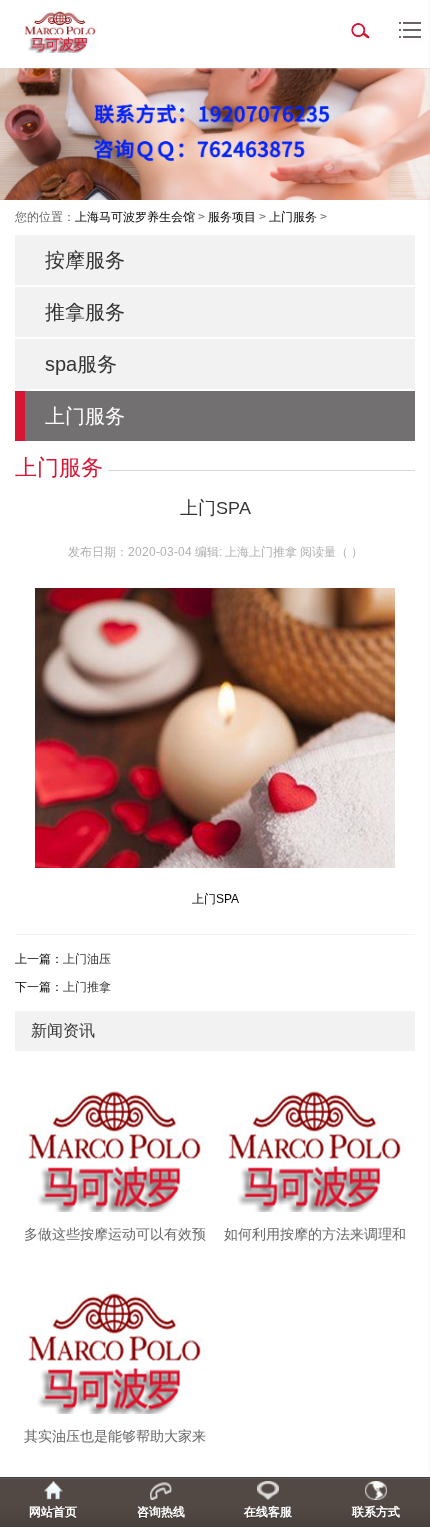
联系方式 (376, 1512)
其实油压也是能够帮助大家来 (115, 1436)
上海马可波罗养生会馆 (135, 217)
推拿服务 (85, 312)
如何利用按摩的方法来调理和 (315, 1234)
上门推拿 (87, 987)
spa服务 (81, 364)
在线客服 (268, 1512)
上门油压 (87, 959)
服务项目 (232, 217)
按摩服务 (85, 260)
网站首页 (53, 1512)
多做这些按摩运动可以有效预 (115, 1234)
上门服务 (293, 217)
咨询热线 (161, 1512)
